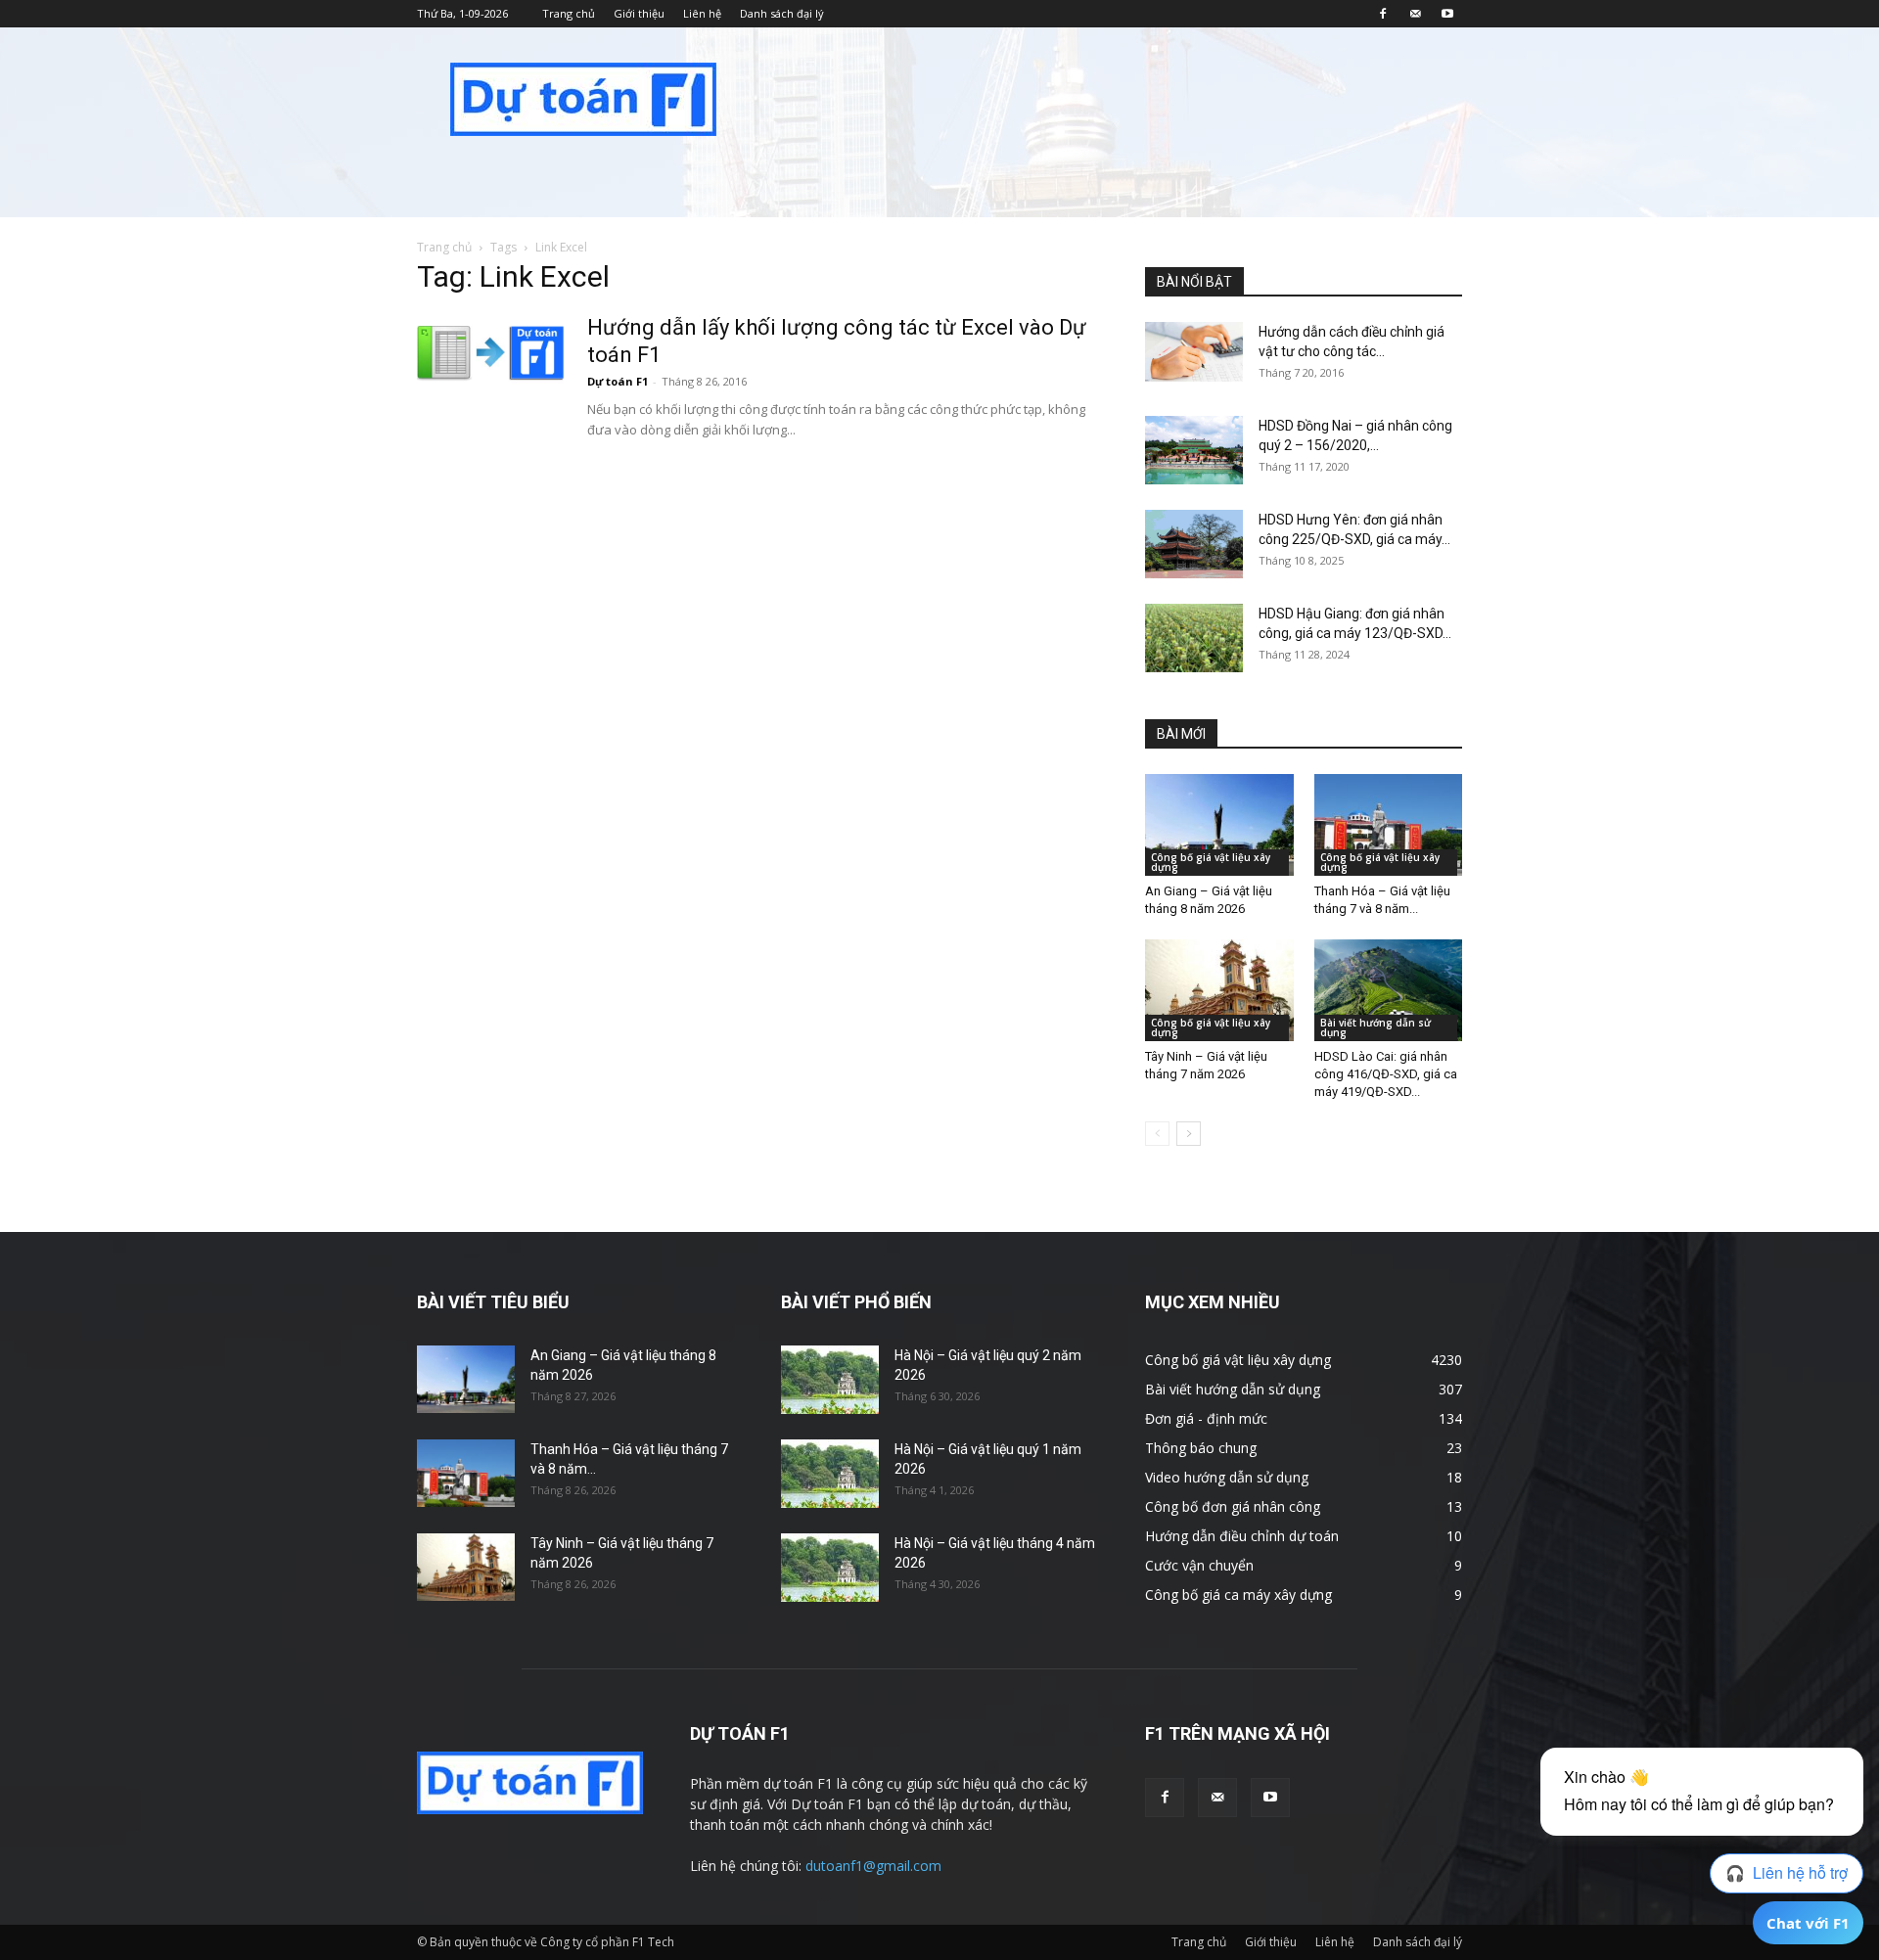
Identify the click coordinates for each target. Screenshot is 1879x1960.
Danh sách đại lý (782, 13)
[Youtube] (1447, 14)
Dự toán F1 (618, 381)
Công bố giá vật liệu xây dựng (1211, 862)
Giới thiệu (639, 13)
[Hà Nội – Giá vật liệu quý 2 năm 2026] (830, 1380)
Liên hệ (702, 13)
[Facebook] (1383, 14)
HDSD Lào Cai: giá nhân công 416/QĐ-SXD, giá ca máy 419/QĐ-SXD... (1386, 1074)
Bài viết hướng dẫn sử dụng (1375, 1027)
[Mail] (1415, 14)
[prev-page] (1157, 1134)
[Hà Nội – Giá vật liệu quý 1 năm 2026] (830, 1474)
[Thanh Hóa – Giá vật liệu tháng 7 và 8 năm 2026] (1389, 825)
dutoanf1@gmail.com (873, 1866)
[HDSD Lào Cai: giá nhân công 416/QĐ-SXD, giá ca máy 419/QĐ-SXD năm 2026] (1389, 990)
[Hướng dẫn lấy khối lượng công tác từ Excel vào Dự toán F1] (490, 352)
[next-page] (1189, 1134)
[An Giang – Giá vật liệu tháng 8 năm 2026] (1219, 825)
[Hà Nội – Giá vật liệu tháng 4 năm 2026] (830, 1568)
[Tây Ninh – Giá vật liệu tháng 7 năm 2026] (1219, 990)
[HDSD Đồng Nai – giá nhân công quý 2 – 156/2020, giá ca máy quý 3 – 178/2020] (1194, 450)
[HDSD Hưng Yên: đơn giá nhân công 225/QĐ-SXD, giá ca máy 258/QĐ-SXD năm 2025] (1194, 544)
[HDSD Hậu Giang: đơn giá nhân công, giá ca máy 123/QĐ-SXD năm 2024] (1194, 638)
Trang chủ (569, 13)
